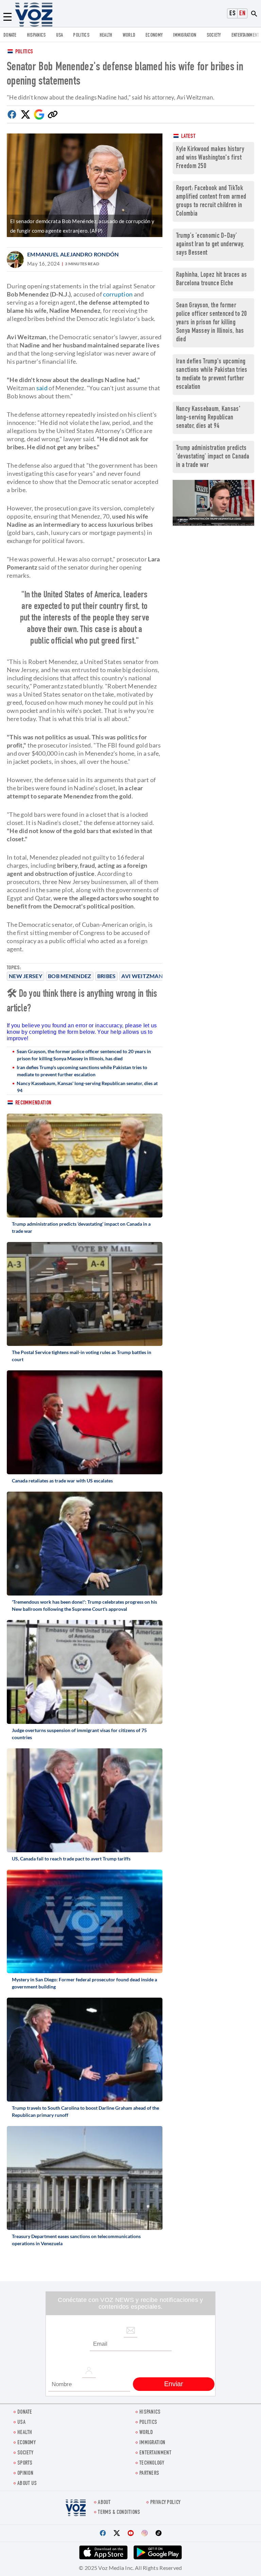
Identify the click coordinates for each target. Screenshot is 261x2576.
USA (60, 35)
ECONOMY (154, 35)
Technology (152, 2463)
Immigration (185, 35)
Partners (149, 2474)
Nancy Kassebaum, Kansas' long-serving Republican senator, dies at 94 (87, 1087)
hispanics (36, 35)
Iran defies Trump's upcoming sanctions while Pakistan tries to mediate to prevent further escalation (82, 1071)
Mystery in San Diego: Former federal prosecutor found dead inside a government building (84, 1983)
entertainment (245, 35)
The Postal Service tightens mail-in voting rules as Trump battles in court (82, 1356)
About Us (27, 2484)
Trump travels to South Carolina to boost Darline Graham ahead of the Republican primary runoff (85, 2111)
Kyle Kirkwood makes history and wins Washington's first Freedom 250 (210, 158)
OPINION (25, 2474)
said (42, 388)
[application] (213, 503)
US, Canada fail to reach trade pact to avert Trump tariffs (71, 1859)
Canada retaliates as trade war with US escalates (62, 1481)
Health (106, 35)
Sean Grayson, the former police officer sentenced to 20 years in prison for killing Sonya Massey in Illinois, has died (84, 1055)
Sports (25, 2463)
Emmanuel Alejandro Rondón (73, 254)
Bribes (107, 976)
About (104, 2503)
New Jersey (25, 976)
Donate (10, 35)
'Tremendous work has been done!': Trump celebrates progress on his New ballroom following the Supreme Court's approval (84, 1605)
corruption (118, 294)
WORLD (129, 35)
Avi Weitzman (142, 976)
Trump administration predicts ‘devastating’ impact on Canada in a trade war (81, 1227)
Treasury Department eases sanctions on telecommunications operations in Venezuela (76, 2240)
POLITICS (81, 35)
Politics (24, 52)
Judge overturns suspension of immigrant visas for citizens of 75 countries (79, 1734)
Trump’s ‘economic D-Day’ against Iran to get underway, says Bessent (210, 245)
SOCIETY (214, 35)
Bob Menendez (70, 976)
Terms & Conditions (119, 2513)
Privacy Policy (165, 2503)
